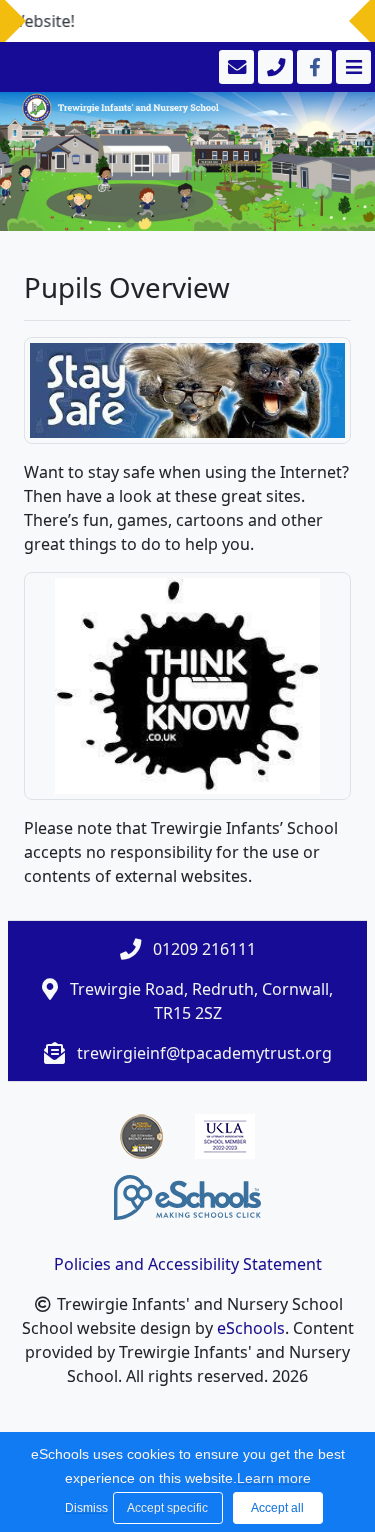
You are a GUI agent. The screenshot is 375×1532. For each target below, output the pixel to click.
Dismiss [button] (84, 1508)
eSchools (251, 1328)
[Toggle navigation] (351, 67)
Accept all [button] (277, 1508)
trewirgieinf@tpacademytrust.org (204, 1053)
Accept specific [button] (167, 1508)
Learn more (274, 1478)
